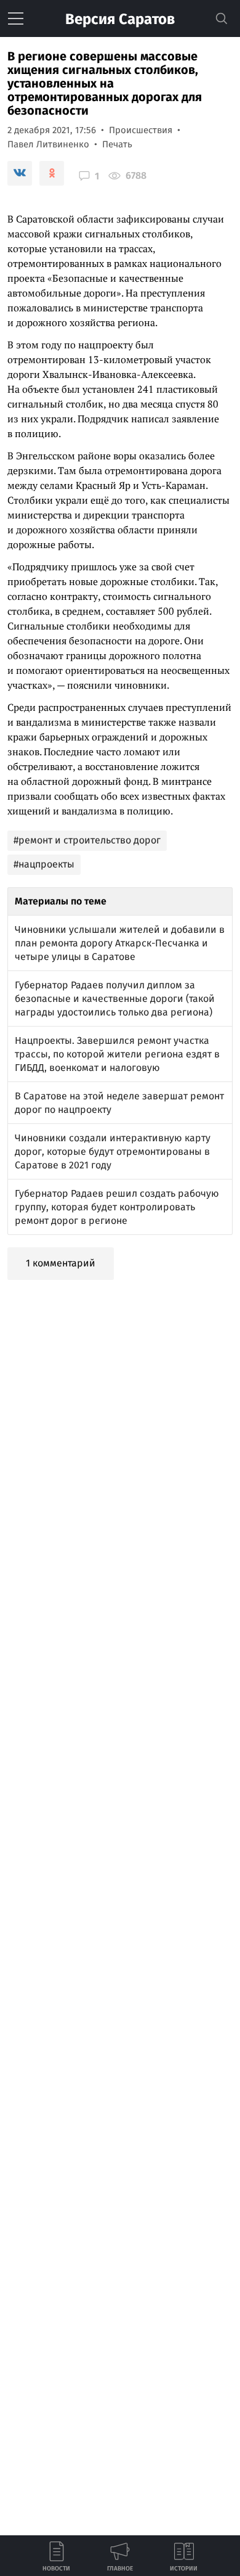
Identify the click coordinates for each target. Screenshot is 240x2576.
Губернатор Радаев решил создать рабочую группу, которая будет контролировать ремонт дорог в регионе (117, 1207)
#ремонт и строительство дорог (87, 840)
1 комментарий (61, 1263)
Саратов (120, 19)
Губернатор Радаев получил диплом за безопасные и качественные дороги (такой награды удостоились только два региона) (115, 999)
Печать (117, 144)
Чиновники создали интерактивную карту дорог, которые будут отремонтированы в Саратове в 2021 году (113, 1151)
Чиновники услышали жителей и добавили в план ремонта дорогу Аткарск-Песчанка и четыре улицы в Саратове (120, 943)
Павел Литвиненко (48, 144)
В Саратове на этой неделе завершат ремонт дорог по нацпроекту (119, 1103)
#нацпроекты (44, 864)
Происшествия (141, 130)
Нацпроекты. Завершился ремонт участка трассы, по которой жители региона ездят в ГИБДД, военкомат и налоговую (117, 1054)
